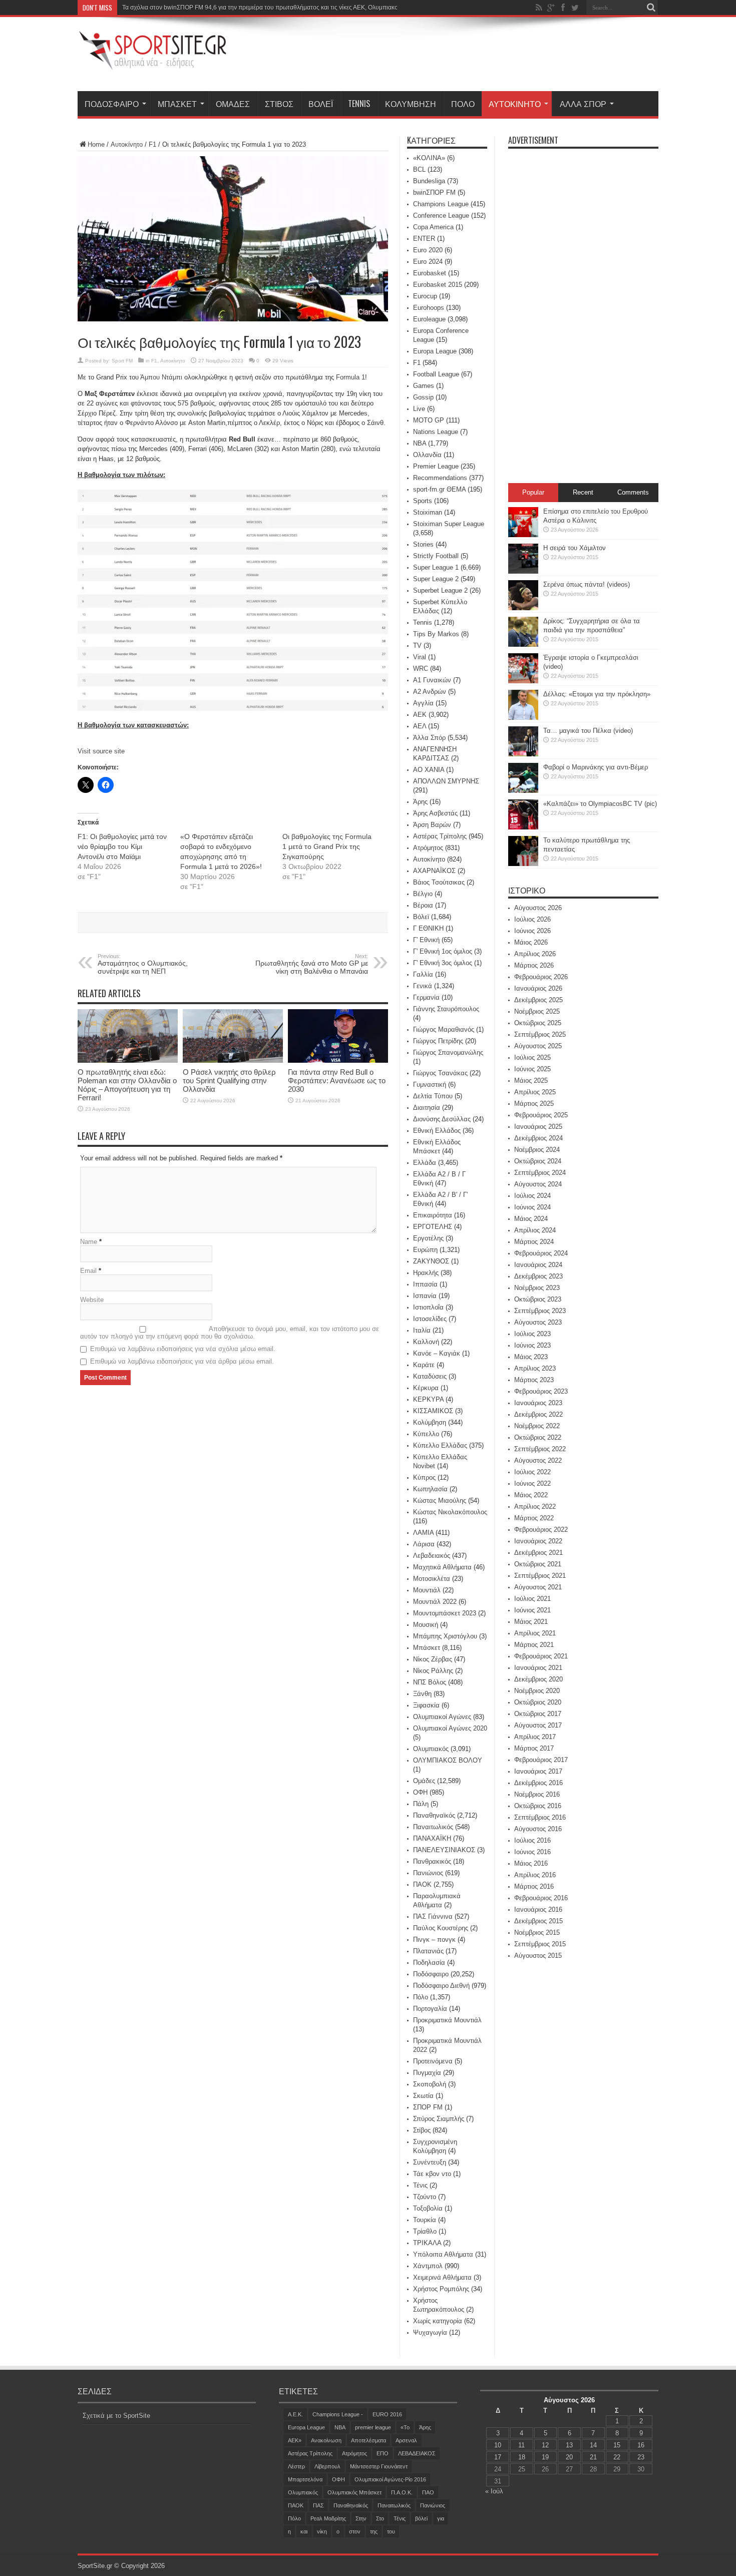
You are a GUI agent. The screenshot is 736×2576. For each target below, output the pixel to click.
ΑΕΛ (420, 726)
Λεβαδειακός (432, 1556)
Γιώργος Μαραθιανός (444, 1029)
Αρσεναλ (406, 2440)
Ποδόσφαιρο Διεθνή (441, 1986)
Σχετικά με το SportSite (116, 2416)
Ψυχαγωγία (430, 2332)
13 (569, 2445)
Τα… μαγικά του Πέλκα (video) (588, 731)
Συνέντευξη (430, 2162)
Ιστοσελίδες (430, 1319)
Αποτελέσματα (369, 2440)
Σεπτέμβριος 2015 (540, 1944)
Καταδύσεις (430, 1376)
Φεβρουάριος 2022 (541, 1530)
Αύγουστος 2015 (538, 1956)
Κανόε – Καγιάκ (437, 1353)
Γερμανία (426, 997)
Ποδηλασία (429, 1963)
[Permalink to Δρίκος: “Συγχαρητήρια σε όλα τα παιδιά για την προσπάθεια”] (523, 645)
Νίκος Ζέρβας (433, 1659)
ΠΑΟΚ (422, 1884)
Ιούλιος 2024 (532, 1196)
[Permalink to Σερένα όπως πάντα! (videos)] (523, 608)
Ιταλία (422, 1330)
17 (498, 2457)
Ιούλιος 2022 (532, 1472)
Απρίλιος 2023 (535, 1368)
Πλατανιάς (428, 1951)
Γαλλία (423, 974)
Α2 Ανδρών (430, 692)
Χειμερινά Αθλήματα (442, 2277)
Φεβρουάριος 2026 (541, 977)
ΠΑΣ (318, 2505)
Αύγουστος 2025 (538, 1046)
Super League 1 (436, 567)
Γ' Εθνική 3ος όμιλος (443, 963)
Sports (423, 501)
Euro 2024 (428, 262)
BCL (419, 169)
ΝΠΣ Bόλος (430, 1682)
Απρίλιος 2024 (535, 1230)
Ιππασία (425, 1284)
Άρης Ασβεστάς (435, 813)
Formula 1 (350, 377)
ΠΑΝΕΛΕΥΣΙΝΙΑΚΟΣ (444, 1850)
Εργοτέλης (428, 1238)
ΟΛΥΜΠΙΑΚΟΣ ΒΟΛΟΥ (448, 1760)
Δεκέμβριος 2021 (538, 1553)
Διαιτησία (427, 1108)
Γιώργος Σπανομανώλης (448, 1052)
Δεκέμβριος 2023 (538, 1276)
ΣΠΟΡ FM (428, 2107)
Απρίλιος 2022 (535, 1507)
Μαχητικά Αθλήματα (442, 1567)
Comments (633, 492)
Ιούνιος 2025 (532, 1069)
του (391, 2531)
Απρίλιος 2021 (535, 1633)
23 (641, 2457)
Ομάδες (233, 104)
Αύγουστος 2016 (538, 1829)
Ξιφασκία (426, 1705)
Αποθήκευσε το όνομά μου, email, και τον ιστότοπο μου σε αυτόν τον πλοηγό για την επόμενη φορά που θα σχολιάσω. (230, 1333)
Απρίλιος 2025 (535, 1092)
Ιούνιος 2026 (532, 931)
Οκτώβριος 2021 (538, 1564)
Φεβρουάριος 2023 (541, 1391)
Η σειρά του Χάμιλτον (575, 548)
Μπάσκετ (177, 104)
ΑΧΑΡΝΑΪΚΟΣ (434, 871)
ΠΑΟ (428, 2492)
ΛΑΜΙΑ (423, 1533)
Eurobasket (430, 273)
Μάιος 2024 (531, 1219)
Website (92, 1300)
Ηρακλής (426, 1273)
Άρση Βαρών (432, 825)
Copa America (433, 227)
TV (417, 646)
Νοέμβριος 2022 (537, 1426)
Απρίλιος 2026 (535, 954)
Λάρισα (424, 1544)
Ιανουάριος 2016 (538, 1909)
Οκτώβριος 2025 (538, 1023)
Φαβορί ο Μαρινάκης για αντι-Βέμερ (596, 767)
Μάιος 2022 (531, 1495)
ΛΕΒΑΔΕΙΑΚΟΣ (417, 2453)
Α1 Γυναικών (432, 680)
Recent (583, 492)
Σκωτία (423, 2096)
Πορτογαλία (430, 2009)
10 (498, 2445)
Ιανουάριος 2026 (538, 988)
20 (569, 2457)
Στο (380, 2518)
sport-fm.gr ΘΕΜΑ (439, 489)
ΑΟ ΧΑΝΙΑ (429, 770)
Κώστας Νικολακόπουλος (450, 1512)
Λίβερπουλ (327, 2466)
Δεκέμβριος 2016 (538, 1783)
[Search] (651, 8)
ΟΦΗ (420, 1792)
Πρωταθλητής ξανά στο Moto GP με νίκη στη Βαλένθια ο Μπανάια (312, 964)
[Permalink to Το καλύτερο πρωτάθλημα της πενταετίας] (523, 864)
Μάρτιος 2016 (534, 1886)
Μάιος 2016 (531, 1863)
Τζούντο (425, 2197)
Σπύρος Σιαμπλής (439, 2119)
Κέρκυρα (426, 1388)
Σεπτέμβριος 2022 (540, 1449)
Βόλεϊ (321, 104)
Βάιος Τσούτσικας (439, 882)
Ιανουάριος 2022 (538, 1541)
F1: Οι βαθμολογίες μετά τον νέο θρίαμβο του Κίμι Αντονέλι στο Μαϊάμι (122, 846)
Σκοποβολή (430, 2084)
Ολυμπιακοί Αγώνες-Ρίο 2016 (390, 2479)
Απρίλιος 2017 (535, 1737)
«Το (405, 2427)
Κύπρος (424, 1477)
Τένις (420, 2185)
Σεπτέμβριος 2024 (540, 1173)
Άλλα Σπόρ (583, 104)
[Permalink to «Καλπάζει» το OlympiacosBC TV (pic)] (523, 827)
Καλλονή (426, 1342)
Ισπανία (425, 1296)
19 (545, 2457)
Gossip (423, 397)
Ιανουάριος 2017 (538, 1771)
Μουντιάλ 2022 (435, 1602)
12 (545, 2445)
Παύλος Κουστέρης (441, 1928)
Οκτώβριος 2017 (538, 1714)
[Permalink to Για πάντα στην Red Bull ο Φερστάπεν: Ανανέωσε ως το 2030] (338, 1060)
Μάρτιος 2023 (534, 1380)
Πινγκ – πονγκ (434, 1940)
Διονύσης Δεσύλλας (442, 1119)
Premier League (436, 466)
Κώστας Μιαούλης (440, 1500)
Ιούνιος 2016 (532, 1852)
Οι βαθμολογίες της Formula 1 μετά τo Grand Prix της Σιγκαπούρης (327, 846)
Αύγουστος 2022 (538, 1460)
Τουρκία (425, 2220)
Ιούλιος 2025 (532, 1057)
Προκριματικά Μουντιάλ (447, 2020)
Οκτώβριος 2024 (538, 1161)
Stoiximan (428, 512)
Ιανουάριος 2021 (538, 1668)
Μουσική (426, 1625)
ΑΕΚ (420, 715)
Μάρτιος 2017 (534, 1748)
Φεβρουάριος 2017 (541, 1760)
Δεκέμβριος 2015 (538, 1921)
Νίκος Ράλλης (433, 1671)
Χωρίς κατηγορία (438, 2321)
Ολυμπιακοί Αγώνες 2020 (450, 1728)
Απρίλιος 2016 (535, 1875)
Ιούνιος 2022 (532, 1483)
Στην (361, 2518)
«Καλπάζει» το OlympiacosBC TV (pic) (600, 804)
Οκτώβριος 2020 (538, 1702)
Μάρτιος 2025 (534, 1104)
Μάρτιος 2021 (534, 1645)
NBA (420, 443)
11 (521, 2445)
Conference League (441, 216)
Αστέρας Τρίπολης (440, 836)
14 (593, 2445)
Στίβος (279, 104)
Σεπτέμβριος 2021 (540, 1576)
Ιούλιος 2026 (532, 919)
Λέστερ (296, 2466)
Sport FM (122, 361)
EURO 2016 (387, 2414)
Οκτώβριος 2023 (538, 1299)
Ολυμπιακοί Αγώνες (442, 1717)
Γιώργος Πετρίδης (438, 1041)
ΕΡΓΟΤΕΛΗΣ (433, 1227)
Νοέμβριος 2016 (537, 1794)
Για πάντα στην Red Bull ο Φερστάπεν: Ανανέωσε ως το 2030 (337, 1081)
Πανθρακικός (432, 1861)
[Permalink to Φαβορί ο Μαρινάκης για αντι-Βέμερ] (523, 791)
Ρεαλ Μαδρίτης (328, 2518)
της (374, 2531)
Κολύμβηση (411, 104)
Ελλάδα (425, 1163)
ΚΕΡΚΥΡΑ (428, 1399)
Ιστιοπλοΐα (428, 1307)
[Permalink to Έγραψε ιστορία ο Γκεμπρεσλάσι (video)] (523, 681)
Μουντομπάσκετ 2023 (445, 1613)
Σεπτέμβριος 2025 (540, 1034)
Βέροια (423, 905)
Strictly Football (436, 556)
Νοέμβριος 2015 (537, 1933)
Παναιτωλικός (433, 1827)
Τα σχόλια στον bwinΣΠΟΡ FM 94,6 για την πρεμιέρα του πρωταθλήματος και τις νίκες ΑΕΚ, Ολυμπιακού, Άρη (269, 8)
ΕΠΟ (383, 2453)
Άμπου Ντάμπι (161, 377)
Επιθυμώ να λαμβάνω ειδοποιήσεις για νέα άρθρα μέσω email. (182, 1361)
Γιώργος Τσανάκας (440, 1073)
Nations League (436, 432)
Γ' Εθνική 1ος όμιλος (443, 951)
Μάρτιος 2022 (534, 1518)
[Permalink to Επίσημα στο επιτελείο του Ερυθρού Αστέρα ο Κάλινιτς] (523, 535)
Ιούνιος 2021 (532, 1610)
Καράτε (424, 1365)
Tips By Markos (436, 634)
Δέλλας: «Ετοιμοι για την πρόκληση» (597, 694)
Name (89, 1242)
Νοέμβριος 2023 (537, 1288)
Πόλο (463, 104)
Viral (420, 657)
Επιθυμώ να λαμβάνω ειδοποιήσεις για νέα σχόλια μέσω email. (183, 1349)
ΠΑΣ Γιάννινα (433, 1916)
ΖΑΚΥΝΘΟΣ (431, 1261)
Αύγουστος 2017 (538, 1725)
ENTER (424, 239)
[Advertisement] (476, 56)
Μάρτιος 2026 (534, 965)
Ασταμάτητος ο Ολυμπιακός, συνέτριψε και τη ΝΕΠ (143, 964)
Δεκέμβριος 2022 (538, 1414)
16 (641, 2445)
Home (96, 144)
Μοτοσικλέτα (432, 1579)
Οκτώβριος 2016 (538, 1806)
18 (522, 2457)
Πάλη (421, 1804)
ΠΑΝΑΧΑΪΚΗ (432, 1838)
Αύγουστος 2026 (538, 908)
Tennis (359, 104)
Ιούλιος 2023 (532, 1334)
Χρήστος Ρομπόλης (441, 2289)
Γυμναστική (430, 1085)
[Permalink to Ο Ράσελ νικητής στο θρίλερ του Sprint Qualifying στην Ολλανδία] (233, 1060)
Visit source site (101, 751)
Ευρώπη (425, 1250)
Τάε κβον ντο (432, 2174)
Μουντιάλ (427, 1590)
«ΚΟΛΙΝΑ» (429, 158)
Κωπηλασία (430, 1489)
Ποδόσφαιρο (112, 104)
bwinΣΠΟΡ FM (434, 192)
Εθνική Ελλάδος (437, 1131)
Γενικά (423, 986)
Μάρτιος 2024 (534, 1242)
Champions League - (338, 2414)
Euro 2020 (428, 250)
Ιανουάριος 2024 (538, 1265)
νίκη (322, 2531)
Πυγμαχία (427, 2073)
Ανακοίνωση (326, 2440)
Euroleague (429, 319)
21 (593, 2457)
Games (424, 386)
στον (355, 2531)
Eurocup (425, 296)
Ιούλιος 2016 (532, 1840)
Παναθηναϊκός (434, 1815)
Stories (423, 544)
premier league (373, 2427)
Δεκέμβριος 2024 (538, 1138)
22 (617, 2457)
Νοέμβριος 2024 (537, 1150)
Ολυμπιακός (431, 1749)
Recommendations (440, 478)
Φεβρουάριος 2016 (541, 1898)
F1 (152, 144)
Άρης (420, 802)
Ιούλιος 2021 (532, 1599)
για (441, 2518)
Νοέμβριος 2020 (537, 1691)
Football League (436, 374)
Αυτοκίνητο (515, 104)
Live (419, 409)
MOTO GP (429, 420)
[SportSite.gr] (153, 64)
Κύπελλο (426, 1434)
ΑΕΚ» (295, 2440)
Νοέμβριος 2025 (537, 1011)
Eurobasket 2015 (438, 285)
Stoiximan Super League (449, 524)
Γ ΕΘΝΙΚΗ (428, 928)
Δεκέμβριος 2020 (538, 1679)
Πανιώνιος (428, 1873)
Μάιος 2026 (531, 942)
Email (88, 1271)
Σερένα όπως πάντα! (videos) (587, 584)
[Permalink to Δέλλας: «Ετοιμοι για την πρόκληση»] (523, 718)
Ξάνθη (422, 1694)
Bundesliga (429, 181)
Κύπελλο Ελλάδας (440, 1445)
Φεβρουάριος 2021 (541, 1656)
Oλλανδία (427, 455)
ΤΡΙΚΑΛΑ (427, 2243)
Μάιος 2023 (531, 1357)
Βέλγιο (423, 894)
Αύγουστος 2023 (538, 1322)
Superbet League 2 (440, 590)
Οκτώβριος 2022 (538, 1437)
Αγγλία (423, 703)
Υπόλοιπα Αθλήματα (443, 2254)
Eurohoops (429, 308)
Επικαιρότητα (433, 1215)
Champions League (441, 204)
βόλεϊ (421, 2518)
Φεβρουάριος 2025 (541, 1115)
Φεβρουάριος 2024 (541, 1253)
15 (617, 2445)
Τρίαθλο (425, 2231)
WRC (421, 669)
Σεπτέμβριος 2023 (540, 1311)
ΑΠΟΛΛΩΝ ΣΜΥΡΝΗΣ (446, 781)
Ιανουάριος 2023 (538, 1403)
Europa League (435, 351)
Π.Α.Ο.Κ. (402, 2492)
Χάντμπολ (428, 2266)
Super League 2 (436, 579)
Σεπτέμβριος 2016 (540, 1817)
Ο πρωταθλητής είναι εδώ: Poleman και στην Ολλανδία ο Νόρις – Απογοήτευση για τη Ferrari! (127, 1085)
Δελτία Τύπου (433, 1096)
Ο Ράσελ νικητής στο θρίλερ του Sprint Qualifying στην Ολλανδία (229, 1081)
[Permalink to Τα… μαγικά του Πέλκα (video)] (523, 754)
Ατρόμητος (428, 848)
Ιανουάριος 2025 (538, 1127)
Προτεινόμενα (433, 2061)
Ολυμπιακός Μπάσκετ (354, 2492)
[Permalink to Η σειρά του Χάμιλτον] (523, 571)
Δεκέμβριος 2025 (538, 1000)
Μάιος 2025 (531, 1081)
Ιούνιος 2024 (532, 1207)
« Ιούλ (494, 2491)
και (304, 2531)
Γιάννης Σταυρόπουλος (446, 1009)
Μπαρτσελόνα (305, 2479)
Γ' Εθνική (426, 940)
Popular (533, 492)
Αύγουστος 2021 (538, 1587)
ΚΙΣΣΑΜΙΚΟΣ (433, 1411)
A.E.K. (295, 2414)
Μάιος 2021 (531, 1622)
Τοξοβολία (428, 2208)
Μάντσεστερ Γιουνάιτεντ (379, 2466)
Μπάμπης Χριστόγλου (445, 1636)
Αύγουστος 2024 (538, 1184)
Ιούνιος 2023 (532, 1345)
